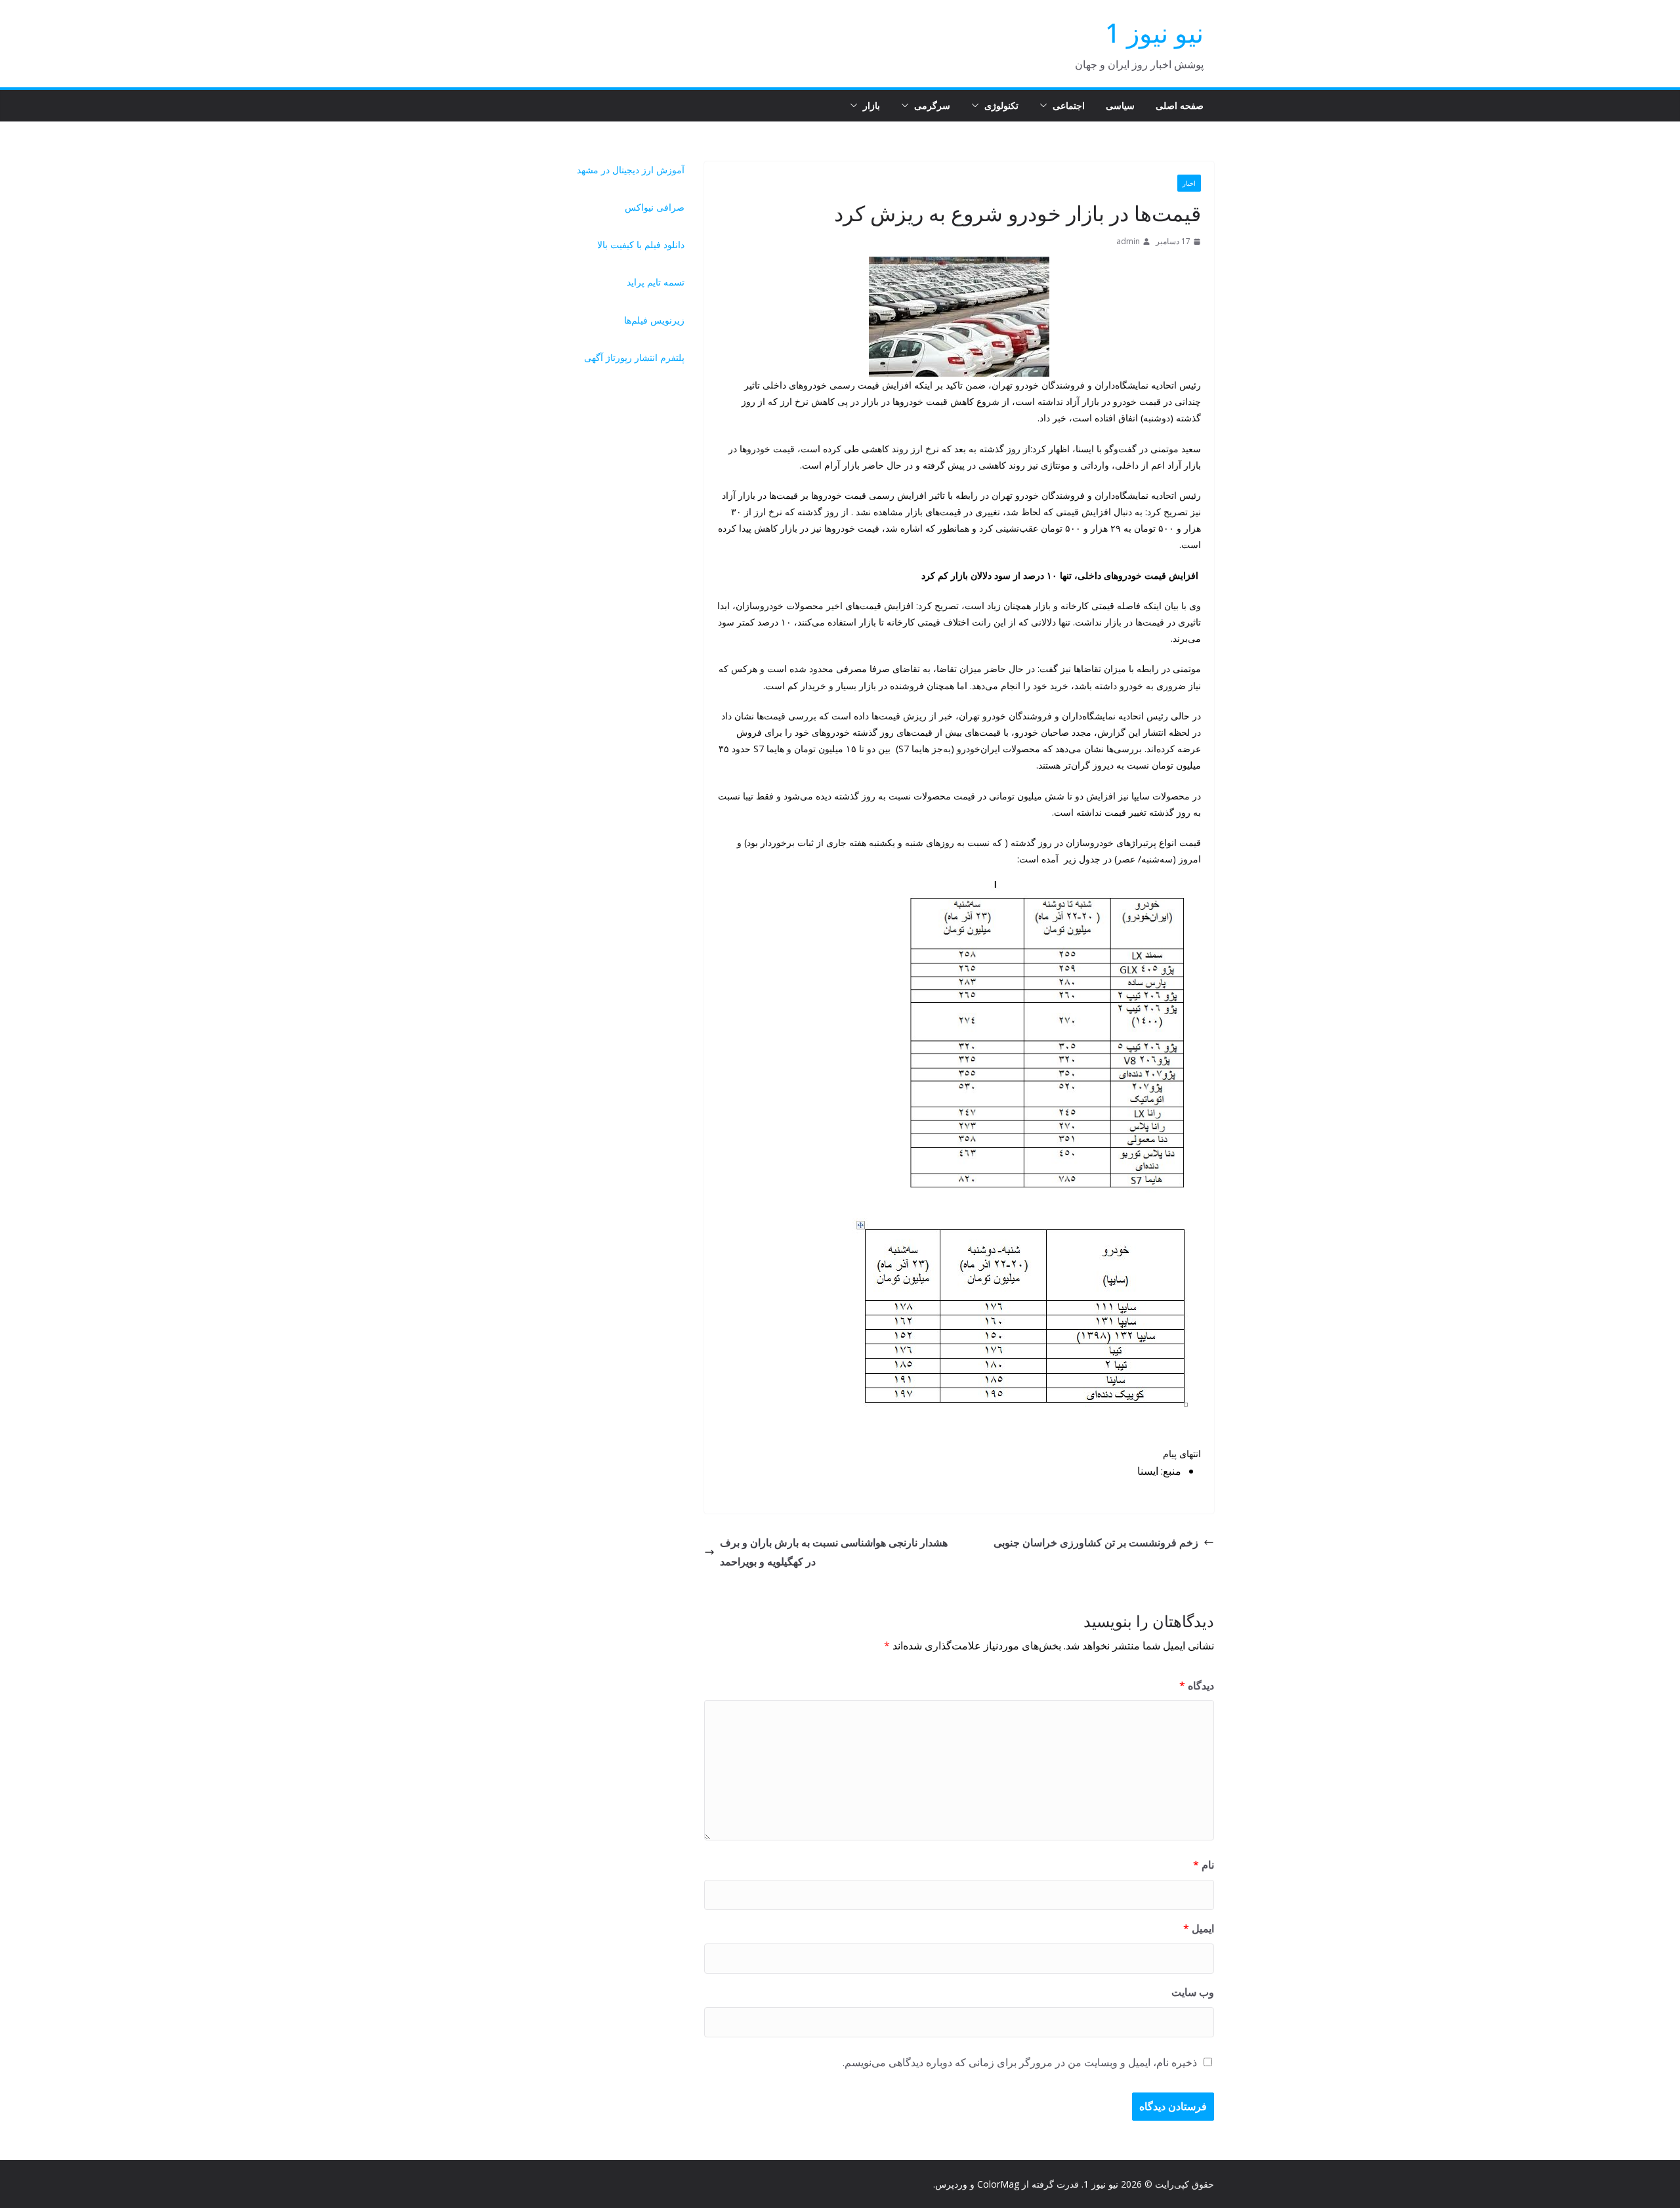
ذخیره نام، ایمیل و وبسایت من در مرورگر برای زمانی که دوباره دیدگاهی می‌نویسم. (1020, 2062)
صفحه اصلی (1180, 105)
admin (1128, 241)
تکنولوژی (1001, 105)
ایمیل (1199, 1928)
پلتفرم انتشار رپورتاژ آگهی (634, 357)
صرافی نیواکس (655, 207)
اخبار (1189, 183)
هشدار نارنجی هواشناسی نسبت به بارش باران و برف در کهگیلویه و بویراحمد (834, 1552)
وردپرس (951, 2184)
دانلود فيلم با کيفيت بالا (641, 244)
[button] (1046, 106)
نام (1204, 1865)
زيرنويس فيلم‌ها (654, 320)
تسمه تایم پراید (656, 282)
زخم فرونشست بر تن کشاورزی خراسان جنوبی (1096, 1542)
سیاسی (1120, 105)
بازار (871, 105)
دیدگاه (1197, 1686)
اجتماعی (1069, 105)
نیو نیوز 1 (1154, 32)
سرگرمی (932, 105)
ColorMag (998, 2184)
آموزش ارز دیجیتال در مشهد (631, 170)
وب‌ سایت (1193, 1992)
